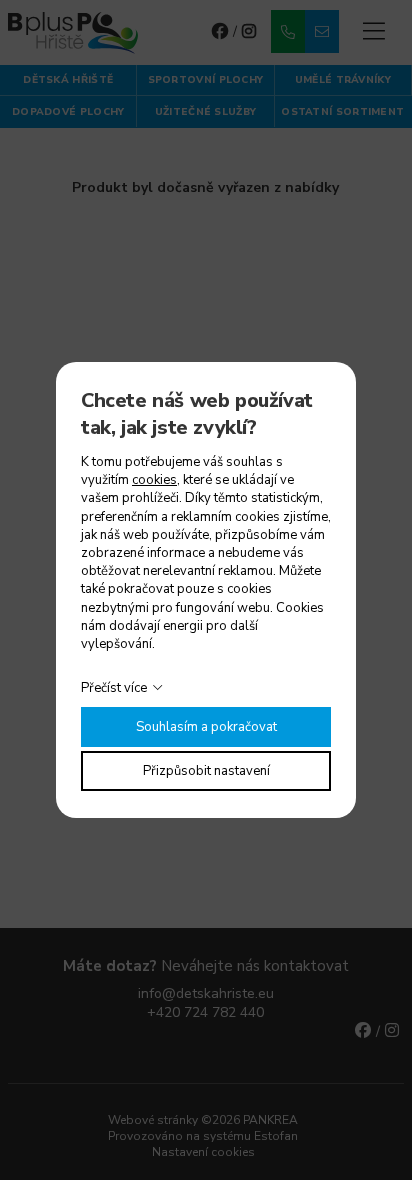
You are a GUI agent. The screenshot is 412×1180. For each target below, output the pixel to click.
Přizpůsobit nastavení (206, 771)
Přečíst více (114, 688)
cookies (154, 480)
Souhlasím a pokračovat (206, 727)
